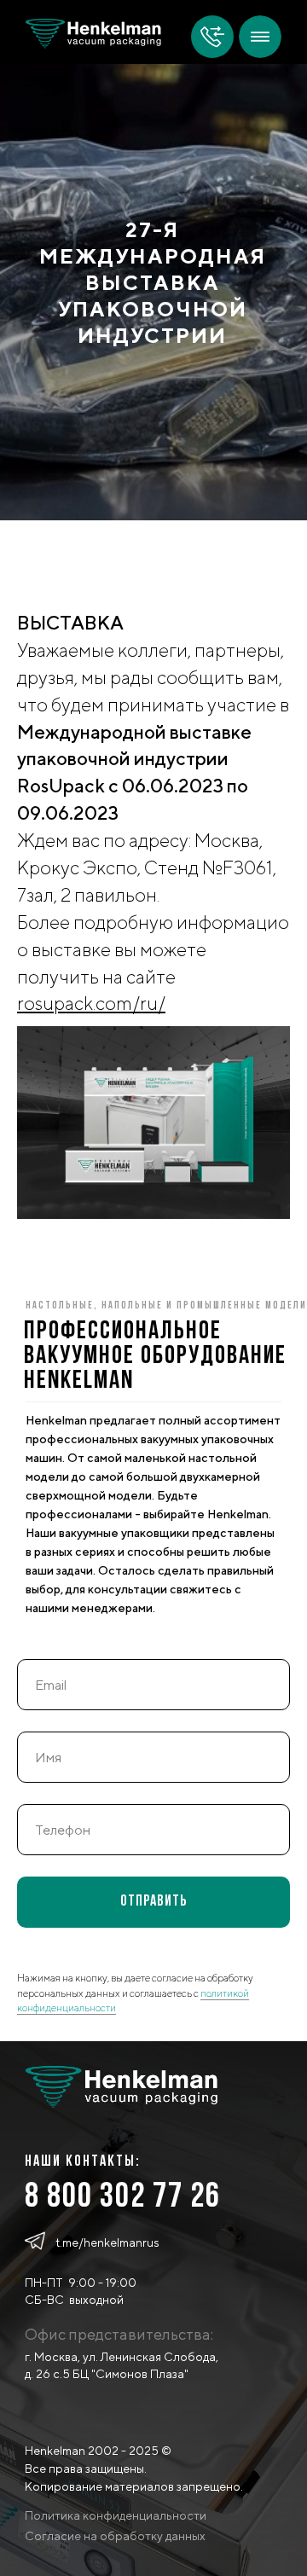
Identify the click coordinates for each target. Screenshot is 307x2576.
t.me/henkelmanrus (107, 2242)
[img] (260, 37)
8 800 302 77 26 (123, 2198)
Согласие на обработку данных (115, 2536)
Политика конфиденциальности (116, 2515)
